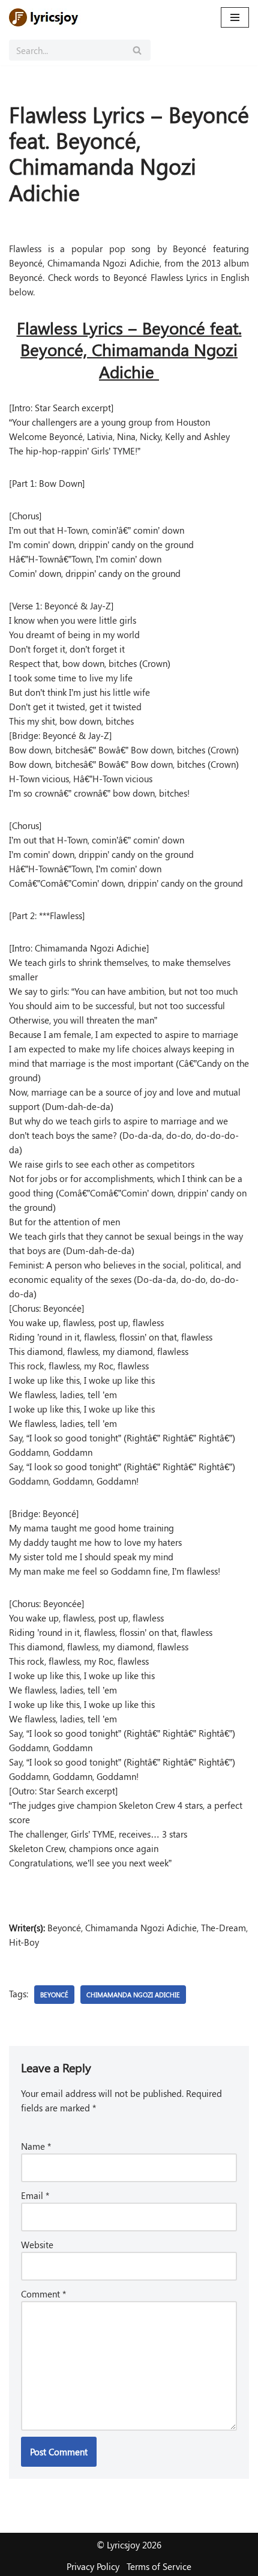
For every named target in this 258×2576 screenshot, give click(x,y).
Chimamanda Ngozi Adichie (133, 1995)
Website (37, 2245)
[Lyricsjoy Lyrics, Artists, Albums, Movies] (45, 17)
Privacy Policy (93, 2566)
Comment (43, 2294)
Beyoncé (54, 1995)
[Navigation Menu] (235, 17)
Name (36, 2146)
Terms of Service (159, 2566)
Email (35, 2195)
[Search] (137, 50)
